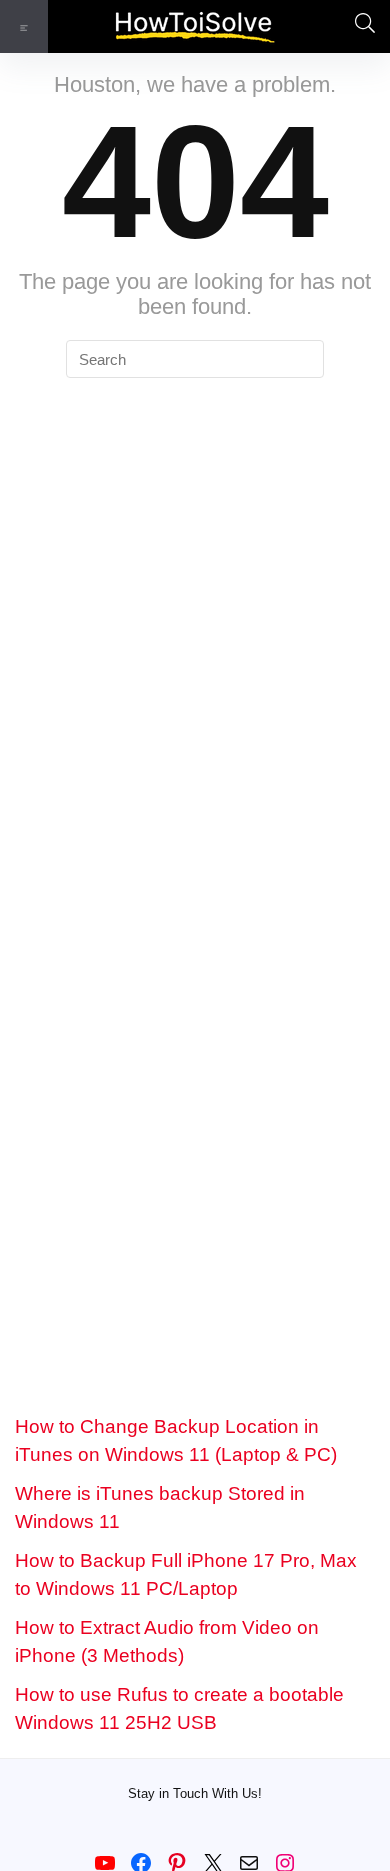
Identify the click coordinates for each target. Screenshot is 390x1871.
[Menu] (24, 26)
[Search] (359, 26)
